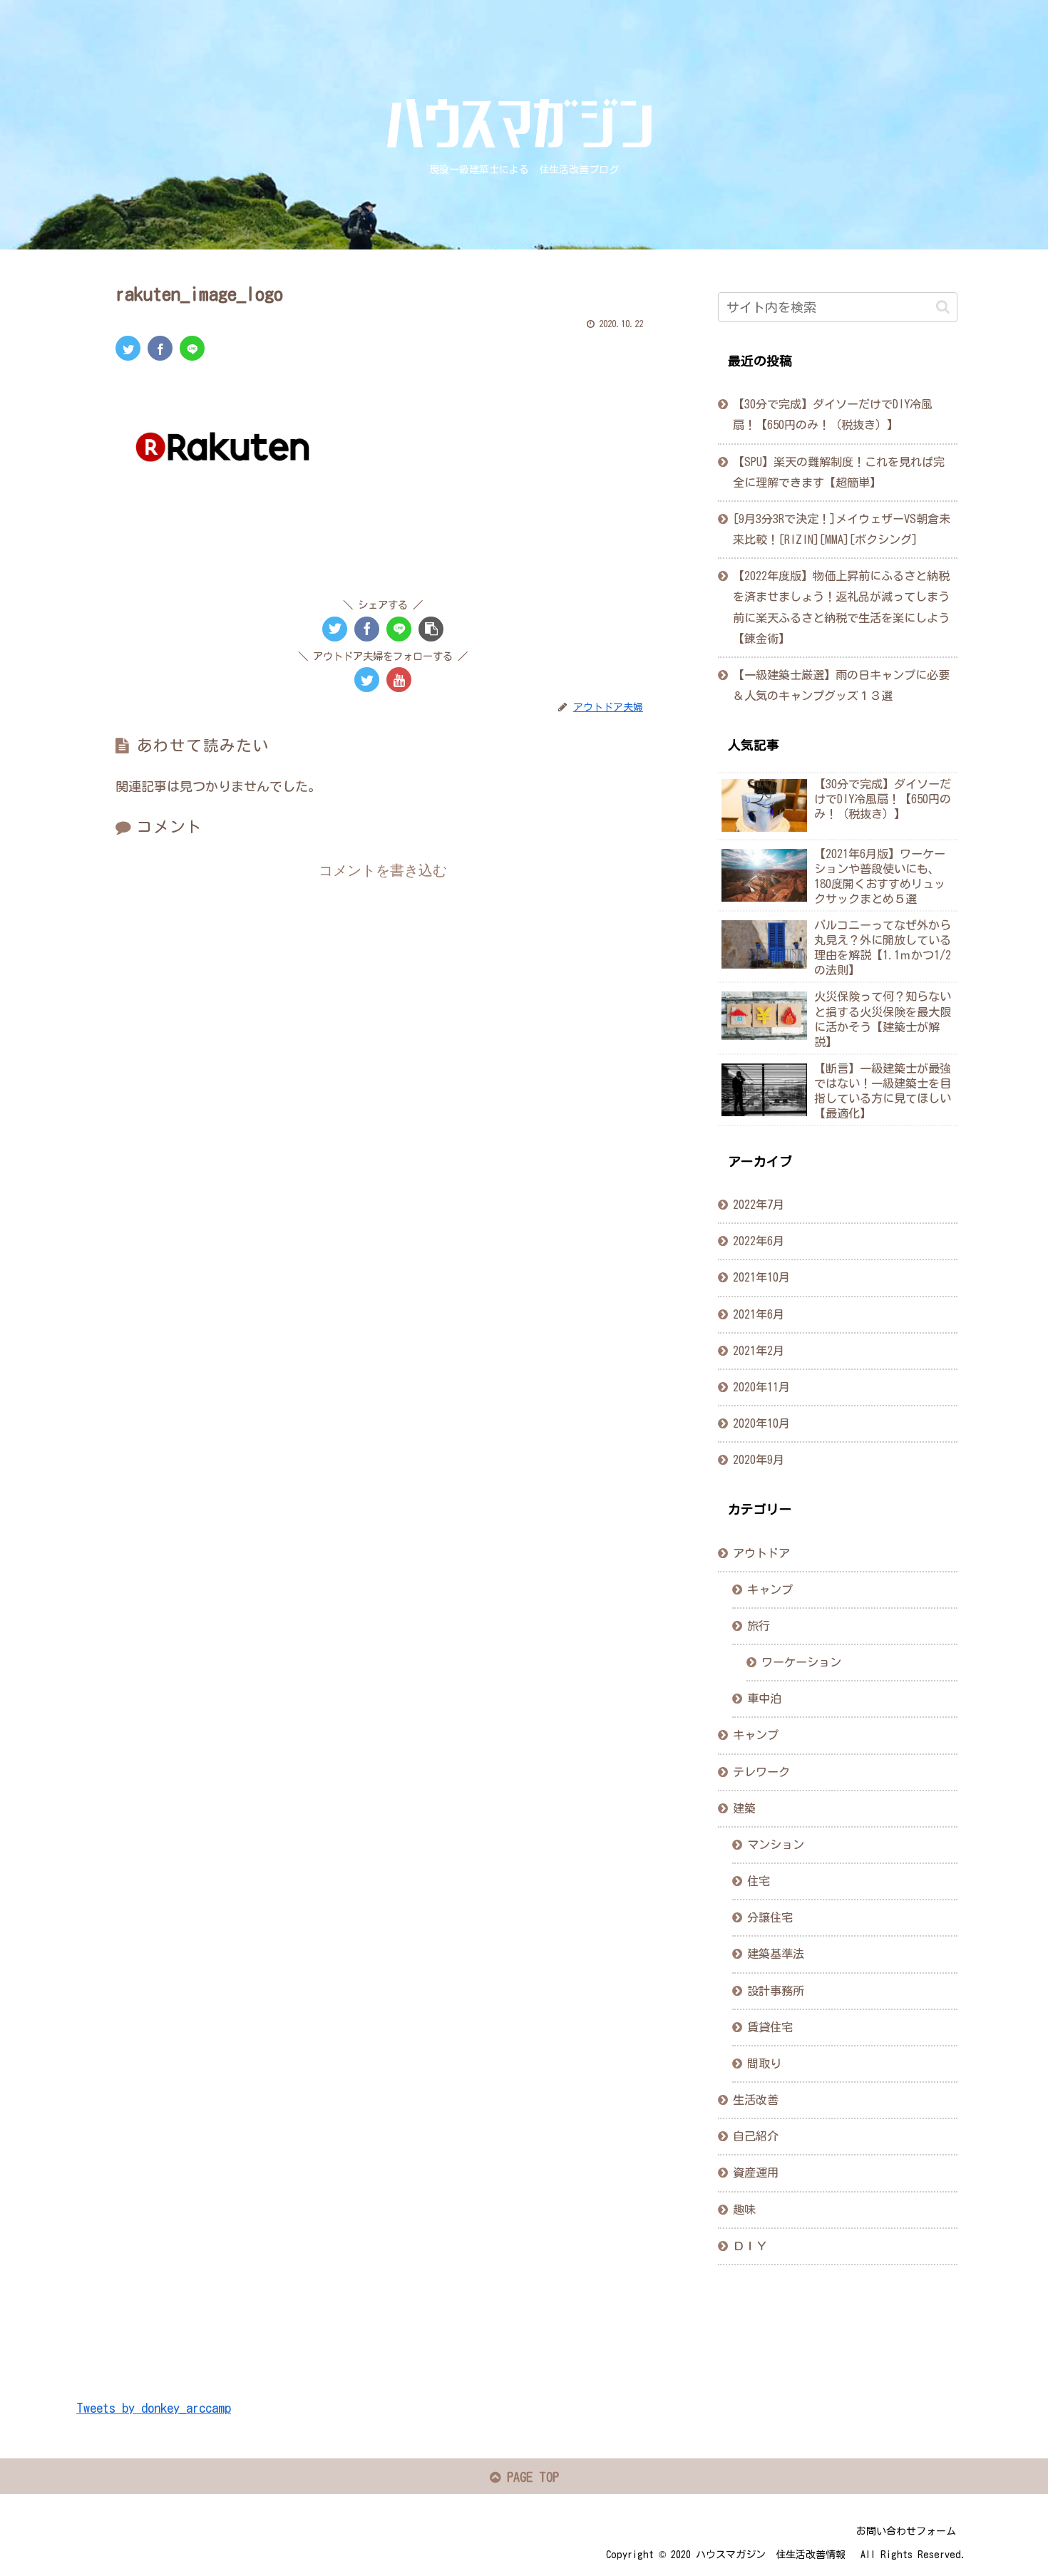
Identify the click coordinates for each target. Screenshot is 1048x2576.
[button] (943, 307)
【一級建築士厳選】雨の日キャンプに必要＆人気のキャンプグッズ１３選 (841, 685)
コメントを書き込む (383, 870)
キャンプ (770, 1589)
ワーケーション (801, 1662)
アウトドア (761, 1552)
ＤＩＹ (750, 2245)
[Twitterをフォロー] (367, 680)
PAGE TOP (530, 2477)
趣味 (744, 2209)
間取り (764, 2063)
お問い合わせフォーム (906, 2531)
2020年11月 (761, 1386)
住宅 (759, 1880)
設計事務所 (776, 1990)
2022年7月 (759, 1204)
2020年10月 (761, 1423)
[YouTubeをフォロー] (399, 680)
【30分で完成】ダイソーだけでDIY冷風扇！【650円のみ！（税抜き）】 (833, 414)
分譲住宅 (770, 1917)
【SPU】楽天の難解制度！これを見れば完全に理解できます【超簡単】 (839, 472)
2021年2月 (759, 1350)
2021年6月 (759, 1314)
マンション (776, 1844)
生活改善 (756, 2099)
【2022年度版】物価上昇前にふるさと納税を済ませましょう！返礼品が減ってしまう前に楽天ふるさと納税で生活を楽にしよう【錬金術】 (841, 607)
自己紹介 (756, 2136)
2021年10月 (761, 1277)
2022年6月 (759, 1241)
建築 (744, 1808)
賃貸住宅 (770, 2026)
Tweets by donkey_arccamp (154, 2408)
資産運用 (756, 2173)
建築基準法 (776, 1954)
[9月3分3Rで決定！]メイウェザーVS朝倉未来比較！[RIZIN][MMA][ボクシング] (842, 529)
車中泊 (764, 1699)
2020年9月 (759, 1459)
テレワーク (761, 1771)
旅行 (759, 1625)
